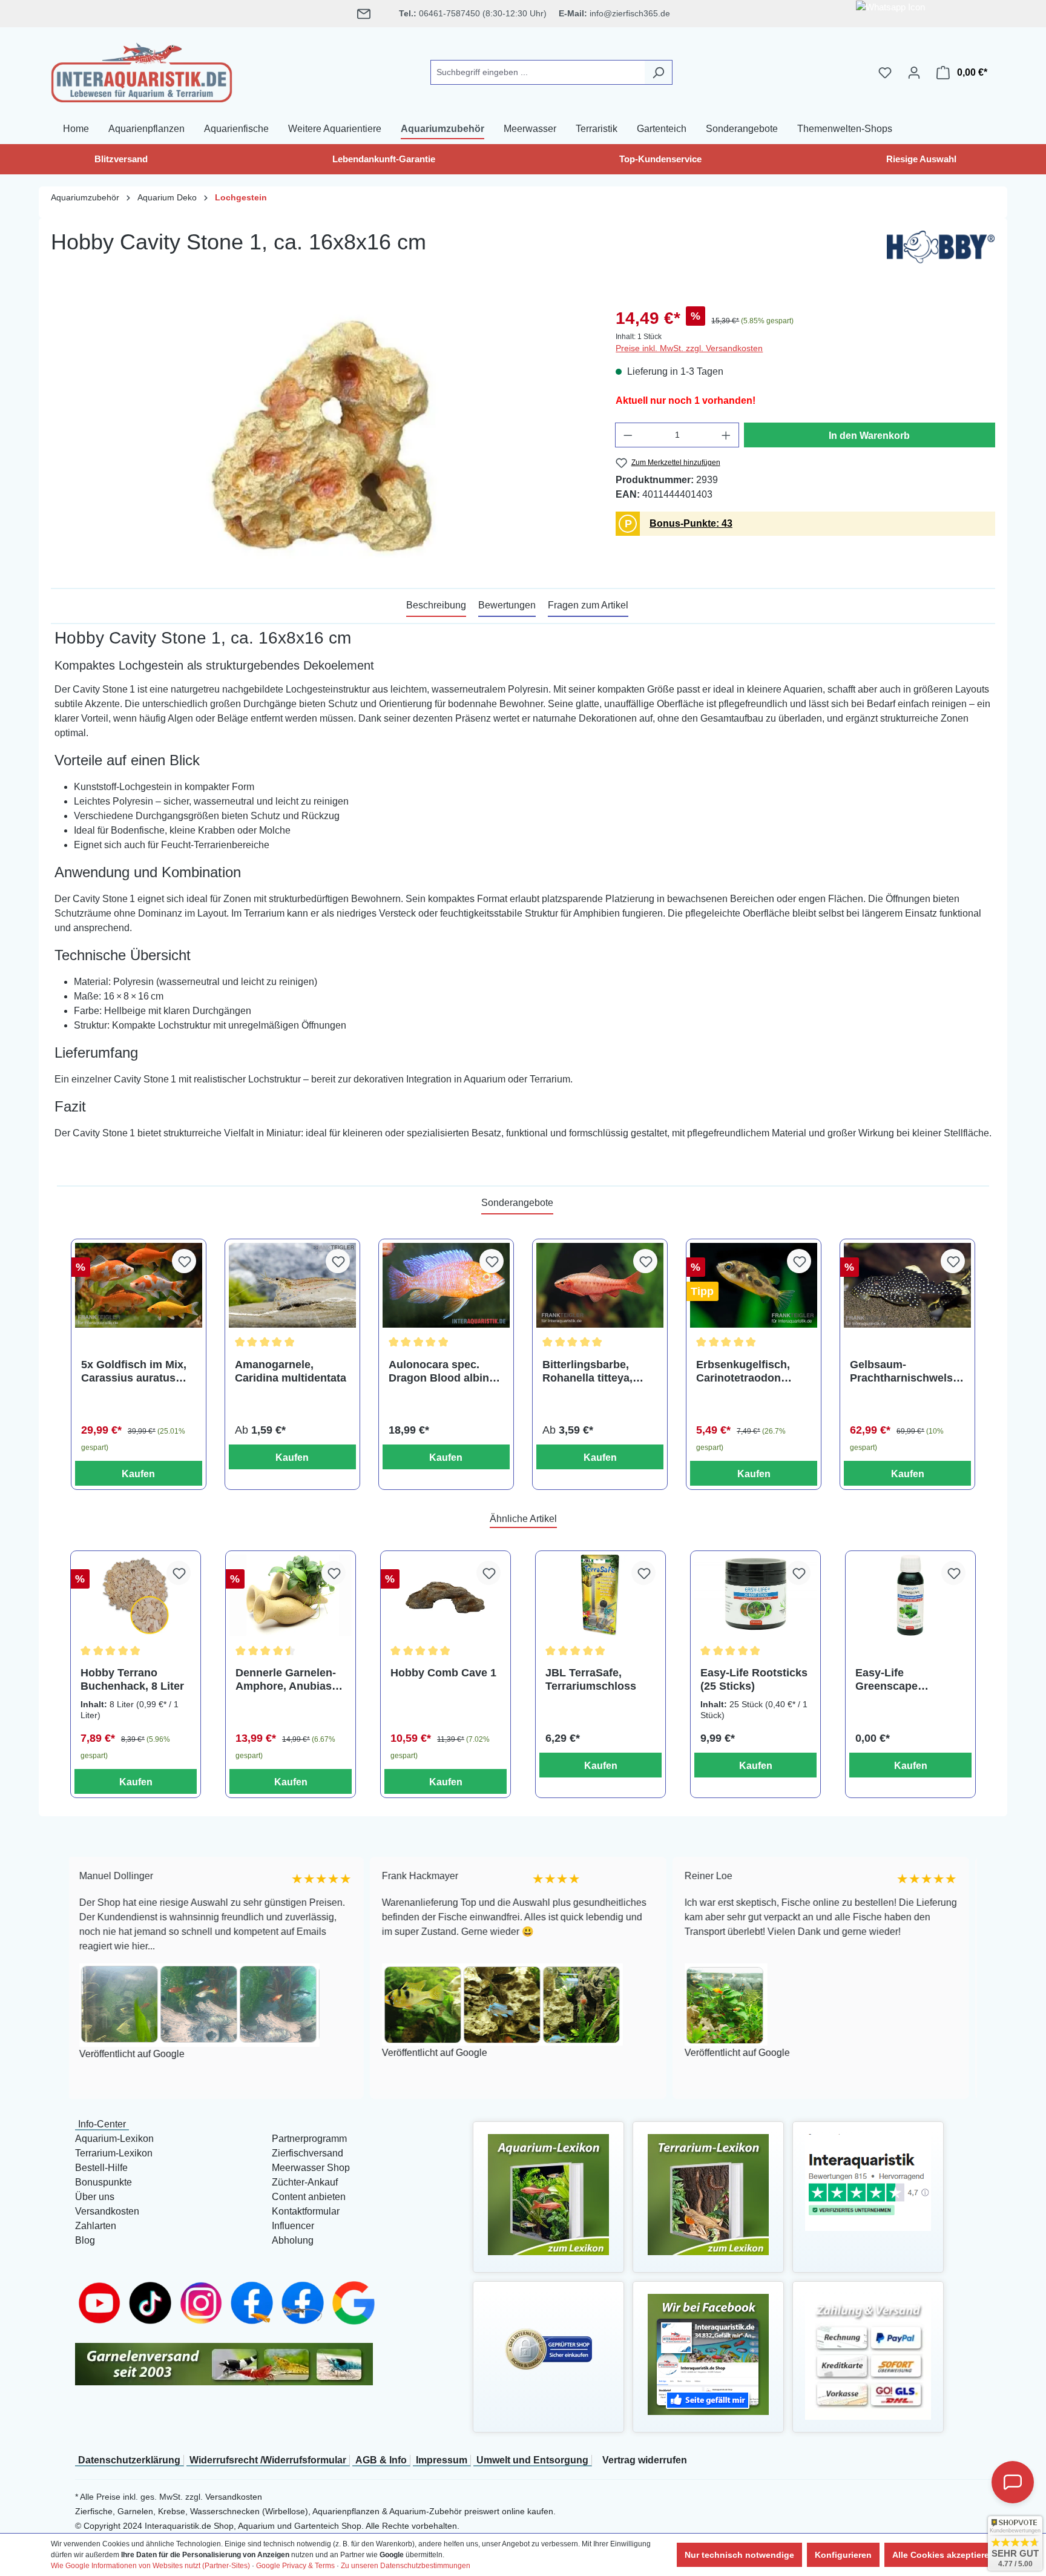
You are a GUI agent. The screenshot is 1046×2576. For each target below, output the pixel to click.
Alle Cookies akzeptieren (943, 2555)
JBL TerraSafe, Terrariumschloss (591, 1679)
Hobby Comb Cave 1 (443, 1673)
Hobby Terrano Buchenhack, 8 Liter (132, 1679)
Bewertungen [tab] (507, 605)
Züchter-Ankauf (305, 2182)
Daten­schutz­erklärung (129, 2460)
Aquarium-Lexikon (114, 2139)
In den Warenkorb (869, 436)
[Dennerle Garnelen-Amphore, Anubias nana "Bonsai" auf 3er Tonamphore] (291, 1596)
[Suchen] (658, 72)
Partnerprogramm (309, 2139)
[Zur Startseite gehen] (142, 70)
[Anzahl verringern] (628, 435)
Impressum (442, 2460)
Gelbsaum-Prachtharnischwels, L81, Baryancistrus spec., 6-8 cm (903, 1372)
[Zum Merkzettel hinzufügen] (184, 1261)
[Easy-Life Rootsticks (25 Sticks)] (755, 1596)
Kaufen (138, 1474)
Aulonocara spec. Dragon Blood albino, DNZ (444, 1372)
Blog (85, 2240)
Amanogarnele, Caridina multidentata (291, 1371)
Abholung (293, 2240)
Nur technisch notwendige (739, 2555)
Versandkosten (107, 2211)
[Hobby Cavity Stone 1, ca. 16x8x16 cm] (321, 436)
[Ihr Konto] (914, 73)
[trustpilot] (868, 2182)
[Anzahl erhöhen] (726, 435)
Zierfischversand (308, 2153)
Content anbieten (309, 2197)
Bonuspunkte (104, 2182)
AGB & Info (381, 2460)
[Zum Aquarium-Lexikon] (548, 2194)
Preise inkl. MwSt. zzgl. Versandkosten (689, 348)
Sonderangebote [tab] (517, 1203)
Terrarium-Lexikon (114, 2153)
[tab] (436, 606)
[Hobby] (941, 250)
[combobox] (538, 72)
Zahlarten (96, 2226)
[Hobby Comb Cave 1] (446, 1596)
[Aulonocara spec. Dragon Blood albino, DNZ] (446, 1285)
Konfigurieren (843, 2555)
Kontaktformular (306, 2211)
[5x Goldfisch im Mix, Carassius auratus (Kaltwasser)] (139, 1285)
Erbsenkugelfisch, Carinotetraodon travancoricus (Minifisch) (743, 1372)
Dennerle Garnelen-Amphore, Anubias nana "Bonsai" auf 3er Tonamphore (286, 1680)
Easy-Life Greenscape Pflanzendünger (896, 1680)
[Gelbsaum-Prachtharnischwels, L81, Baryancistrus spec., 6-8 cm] (907, 1285)
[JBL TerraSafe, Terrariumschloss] (600, 1596)
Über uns (95, 2197)
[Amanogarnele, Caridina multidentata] (292, 1285)
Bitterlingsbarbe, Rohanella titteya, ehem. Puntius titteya (597, 1372)
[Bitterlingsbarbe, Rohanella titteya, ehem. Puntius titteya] (600, 1285)
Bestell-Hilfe (101, 2168)
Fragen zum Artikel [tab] (588, 605)
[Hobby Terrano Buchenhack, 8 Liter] (136, 1596)
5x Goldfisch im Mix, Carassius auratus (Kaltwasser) (134, 1372)
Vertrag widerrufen (645, 2460)
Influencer (293, 2226)
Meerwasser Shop (311, 2168)
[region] (321, 436)
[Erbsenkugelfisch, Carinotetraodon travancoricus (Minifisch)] (754, 1285)
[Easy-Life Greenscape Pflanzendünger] (910, 1596)
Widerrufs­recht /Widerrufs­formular (268, 2460)
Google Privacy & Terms (295, 2566)
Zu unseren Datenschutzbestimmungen (406, 2566)
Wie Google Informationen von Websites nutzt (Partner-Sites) (150, 2566)
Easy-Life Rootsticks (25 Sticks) (754, 1679)
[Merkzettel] (885, 73)
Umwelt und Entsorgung (532, 2460)
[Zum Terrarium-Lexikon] (708, 2194)
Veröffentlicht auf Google (298, 2053)
